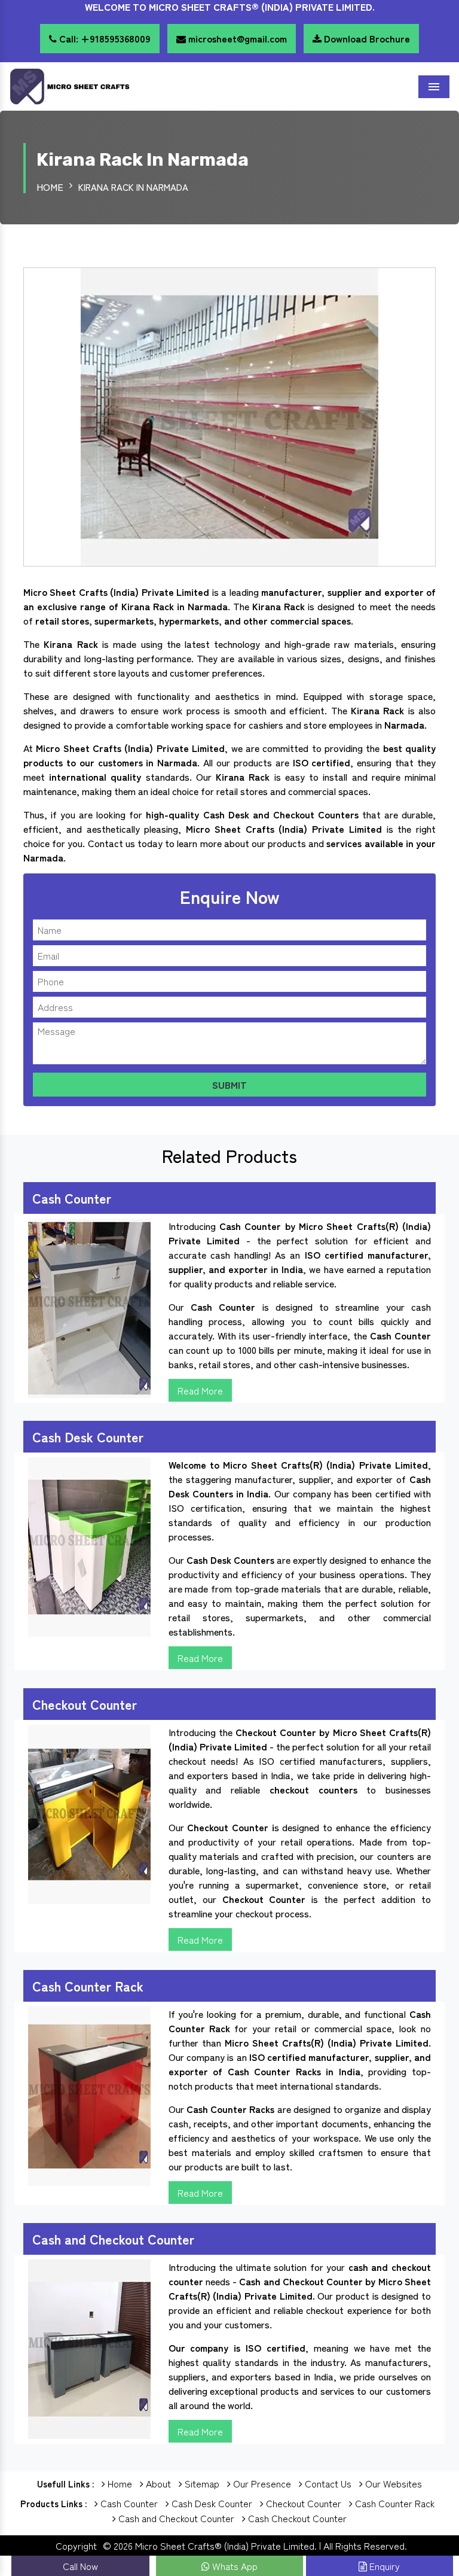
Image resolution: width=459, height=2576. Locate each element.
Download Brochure (366, 38)
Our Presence (261, 2483)
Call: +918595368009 (104, 38)
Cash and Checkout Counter (175, 2518)
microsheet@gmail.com (236, 38)
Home (50, 187)
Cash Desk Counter (211, 2503)
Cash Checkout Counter (296, 2518)
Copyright (76, 2545)
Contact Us (327, 2483)
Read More (200, 1390)
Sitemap (201, 2483)
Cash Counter (128, 2503)
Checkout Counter (302, 2503)
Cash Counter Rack (394, 2503)
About (157, 2483)
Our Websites (392, 2483)
